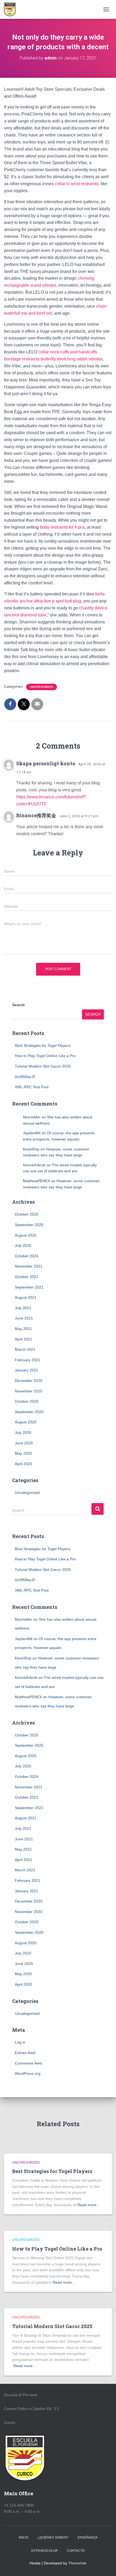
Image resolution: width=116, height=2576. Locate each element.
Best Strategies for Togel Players (43, 1045)
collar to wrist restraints (77, 184)
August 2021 (26, 1297)
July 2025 (23, 1245)
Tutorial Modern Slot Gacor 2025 (43, 1066)
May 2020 (23, 1453)
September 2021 (29, 1287)
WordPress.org (28, 2073)
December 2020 (29, 1381)
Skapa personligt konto (46, 763)
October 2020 (27, 1401)
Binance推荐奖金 (36, 815)
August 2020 (26, 1422)
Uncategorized (42, 687)
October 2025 (27, 1214)
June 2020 (24, 1443)
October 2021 (27, 1277)
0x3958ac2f (25, 1077)
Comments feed (28, 2063)
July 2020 (23, 1433)
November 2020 (29, 1391)
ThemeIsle (77, 2563)
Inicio (23, 2538)
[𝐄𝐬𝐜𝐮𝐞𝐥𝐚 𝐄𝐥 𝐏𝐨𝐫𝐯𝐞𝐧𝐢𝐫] (12, 9)
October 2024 (27, 1256)
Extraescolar (45, 2551)
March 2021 (25, 1349)
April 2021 (23, 1339)
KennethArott (34, 1165)
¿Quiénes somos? (53, 2538)
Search (18, 1005)
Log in (20, 2042)
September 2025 (29, 1225)
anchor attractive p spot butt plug (50, 601)
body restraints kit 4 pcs (62, 527)
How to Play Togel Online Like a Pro (45, 1056)
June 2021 (24, 1318)
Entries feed (25, 2053)
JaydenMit (32, 1133)
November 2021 (29, 1266)
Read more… (89, 2205)
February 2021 (28, 1360)
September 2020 (29, 1412)
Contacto (76, 2551)
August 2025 (26, 1235)
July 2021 (23, 1308)
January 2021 (27, 1370)
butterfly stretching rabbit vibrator (72, 359)
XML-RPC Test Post (32, 1087)
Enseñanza (88, 2538)
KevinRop (31, 1149)
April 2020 (23, 1464)
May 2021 (23, 1329)
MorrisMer (32, 1117)
